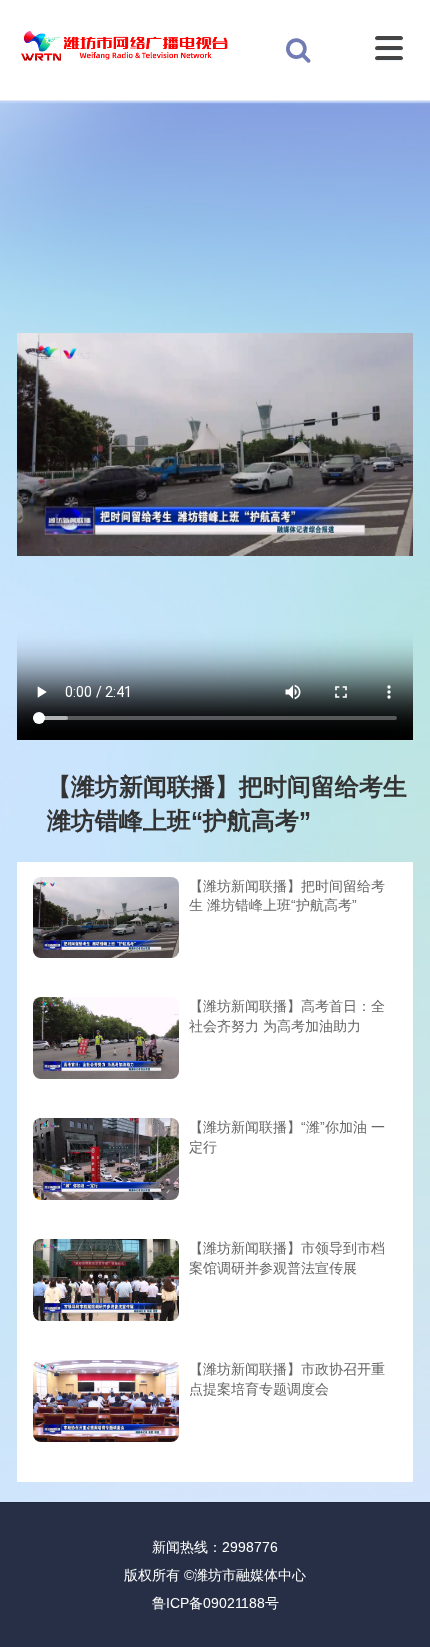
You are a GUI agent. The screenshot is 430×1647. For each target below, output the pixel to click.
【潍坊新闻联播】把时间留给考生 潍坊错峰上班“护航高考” (287, 896)
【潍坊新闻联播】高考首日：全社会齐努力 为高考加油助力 (287, 1016)
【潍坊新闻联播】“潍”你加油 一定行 (287, 1137)
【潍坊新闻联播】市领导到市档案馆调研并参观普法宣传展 (287, 1258)
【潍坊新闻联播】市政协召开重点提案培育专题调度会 (287, 1379)
